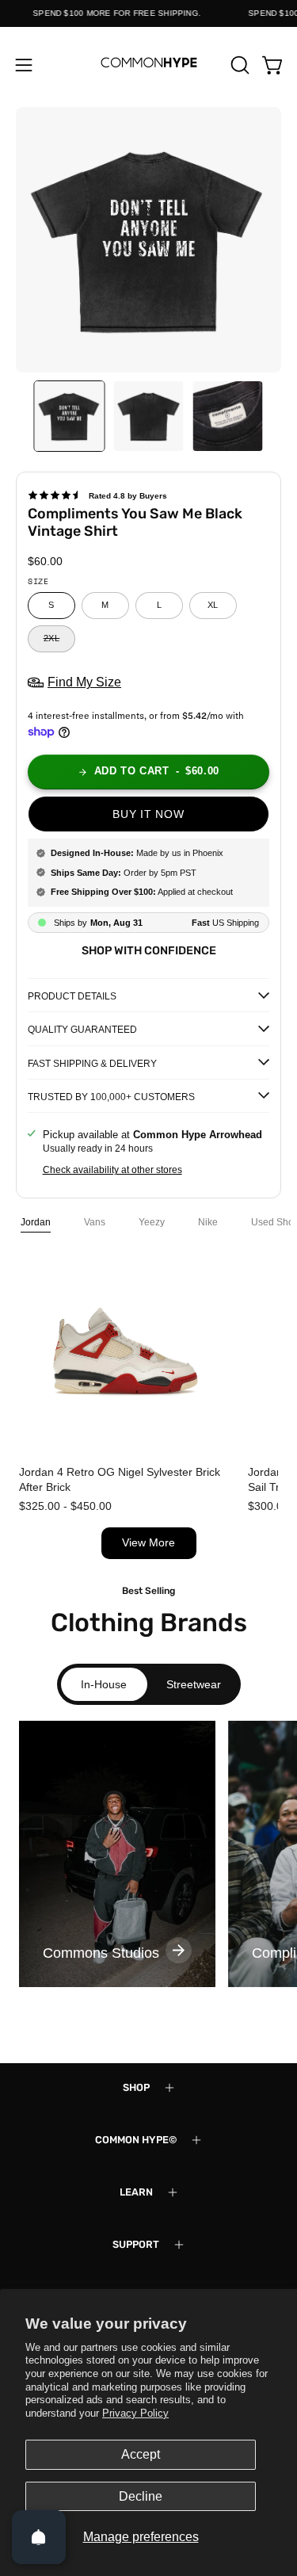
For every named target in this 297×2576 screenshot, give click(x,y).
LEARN (136, 2192)
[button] (238, 65)
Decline (141, 2496)
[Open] (39, 2537)
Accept (141, 2454)
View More (148, 1543)
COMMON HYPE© (136, 2140)
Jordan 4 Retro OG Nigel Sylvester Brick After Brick (120, 1479)
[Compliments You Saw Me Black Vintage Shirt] (70, 416)
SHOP (136, 2087)
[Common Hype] (149, 65)
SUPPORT (136, 2244)
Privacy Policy (135, 2413)
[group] (117, 1854)
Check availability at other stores (112, 1170)
